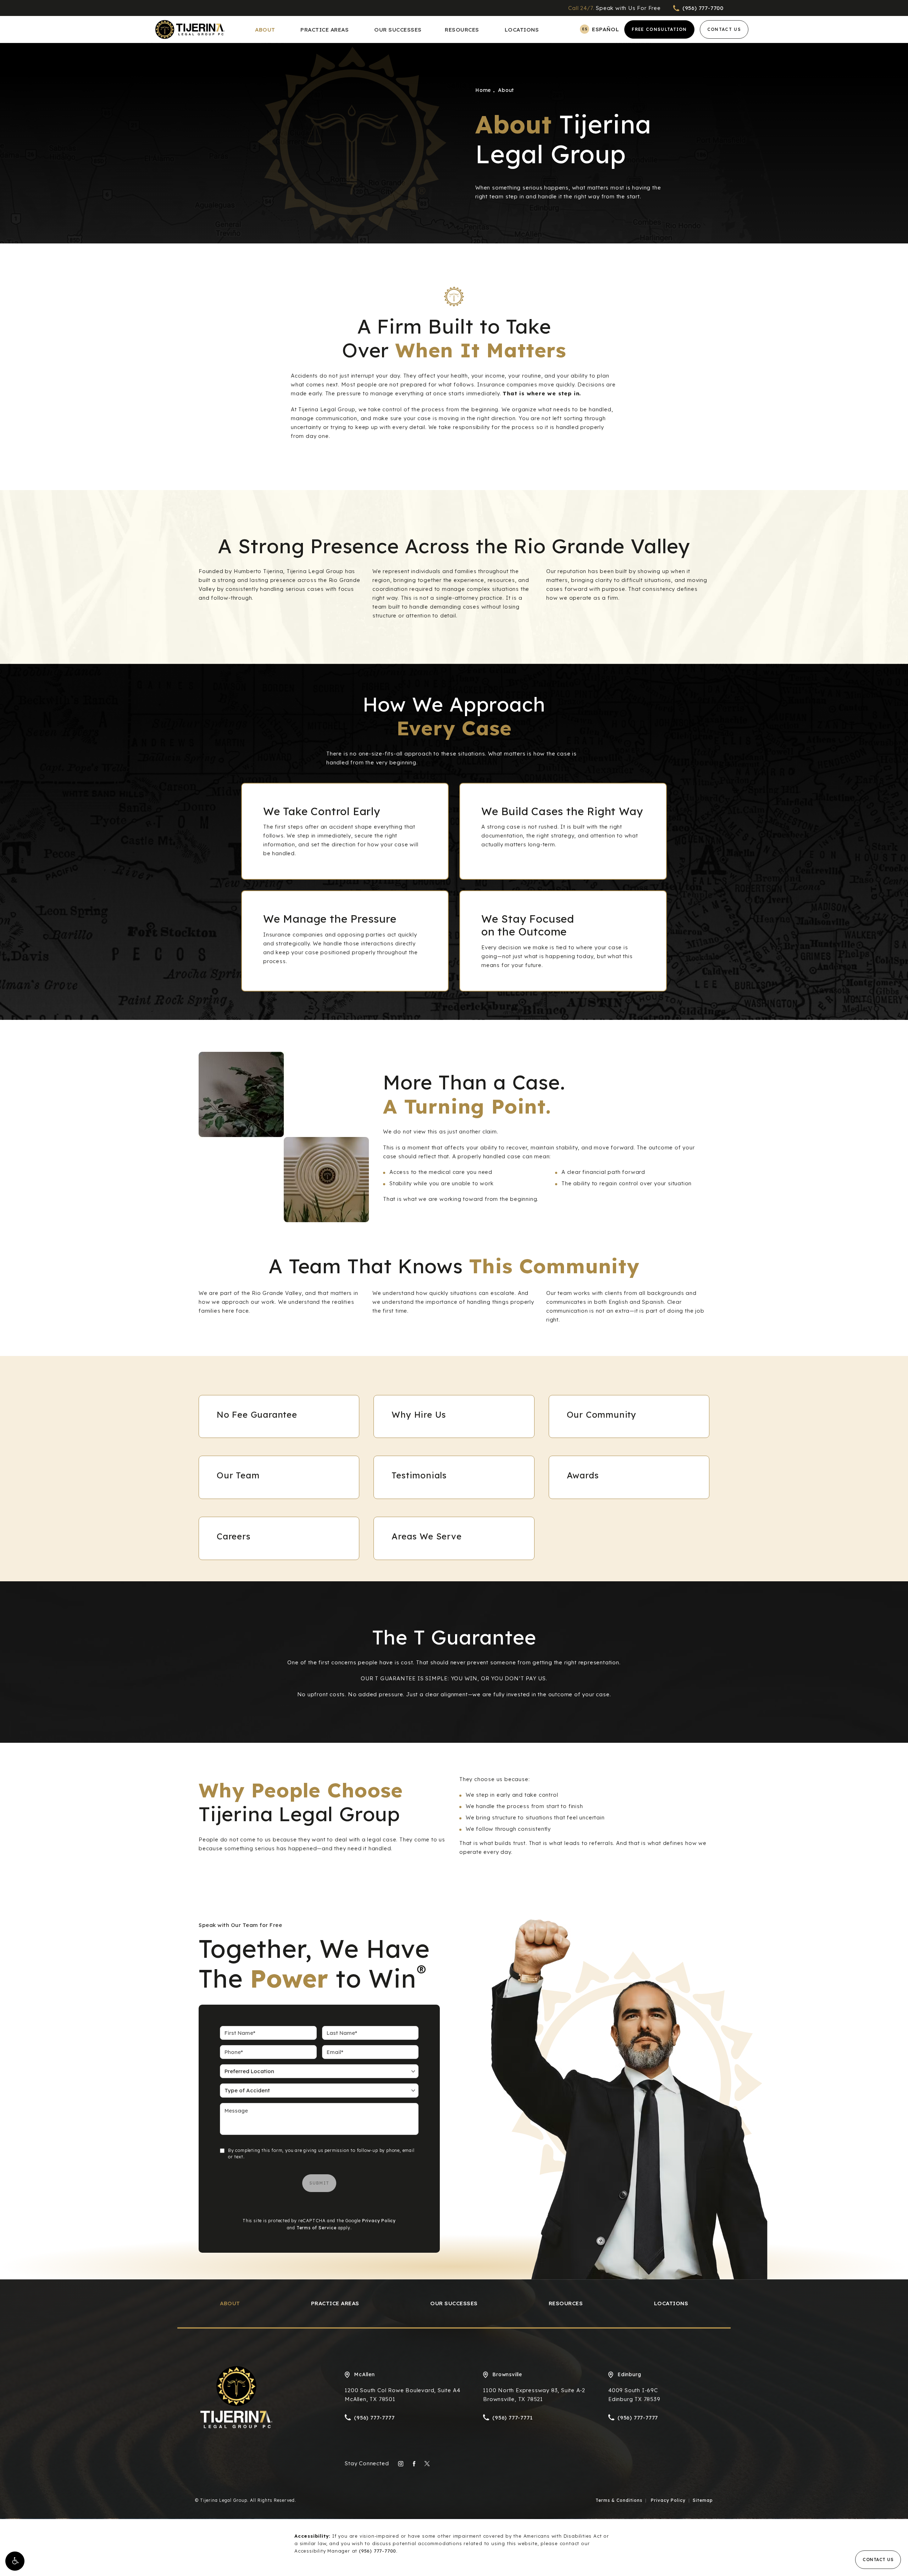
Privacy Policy (379, 2221)
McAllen (364, 2374)
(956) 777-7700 (378, 2551)
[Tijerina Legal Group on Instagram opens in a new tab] (401, 2464)
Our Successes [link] (398, 30)
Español (606, 29)
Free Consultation (659, 29)
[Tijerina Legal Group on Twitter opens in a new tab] (427, 2464)
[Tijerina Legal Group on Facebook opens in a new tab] (414, 2464)
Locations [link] (522, 30)
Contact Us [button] (878, 2559)
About (506, 90)
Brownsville (507, 2374)
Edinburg (629, 2374)
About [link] (265, 30)
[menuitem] (266, 30)
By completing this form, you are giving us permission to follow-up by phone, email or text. (321, 2154)
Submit (319, 2183)
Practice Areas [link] (325, 30)
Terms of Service (317, 2228)
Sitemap (703, 2500)
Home (483, 90)
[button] (15, 2561)
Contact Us (724, 29)
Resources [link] (462, 30)
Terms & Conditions (619, 2500)
